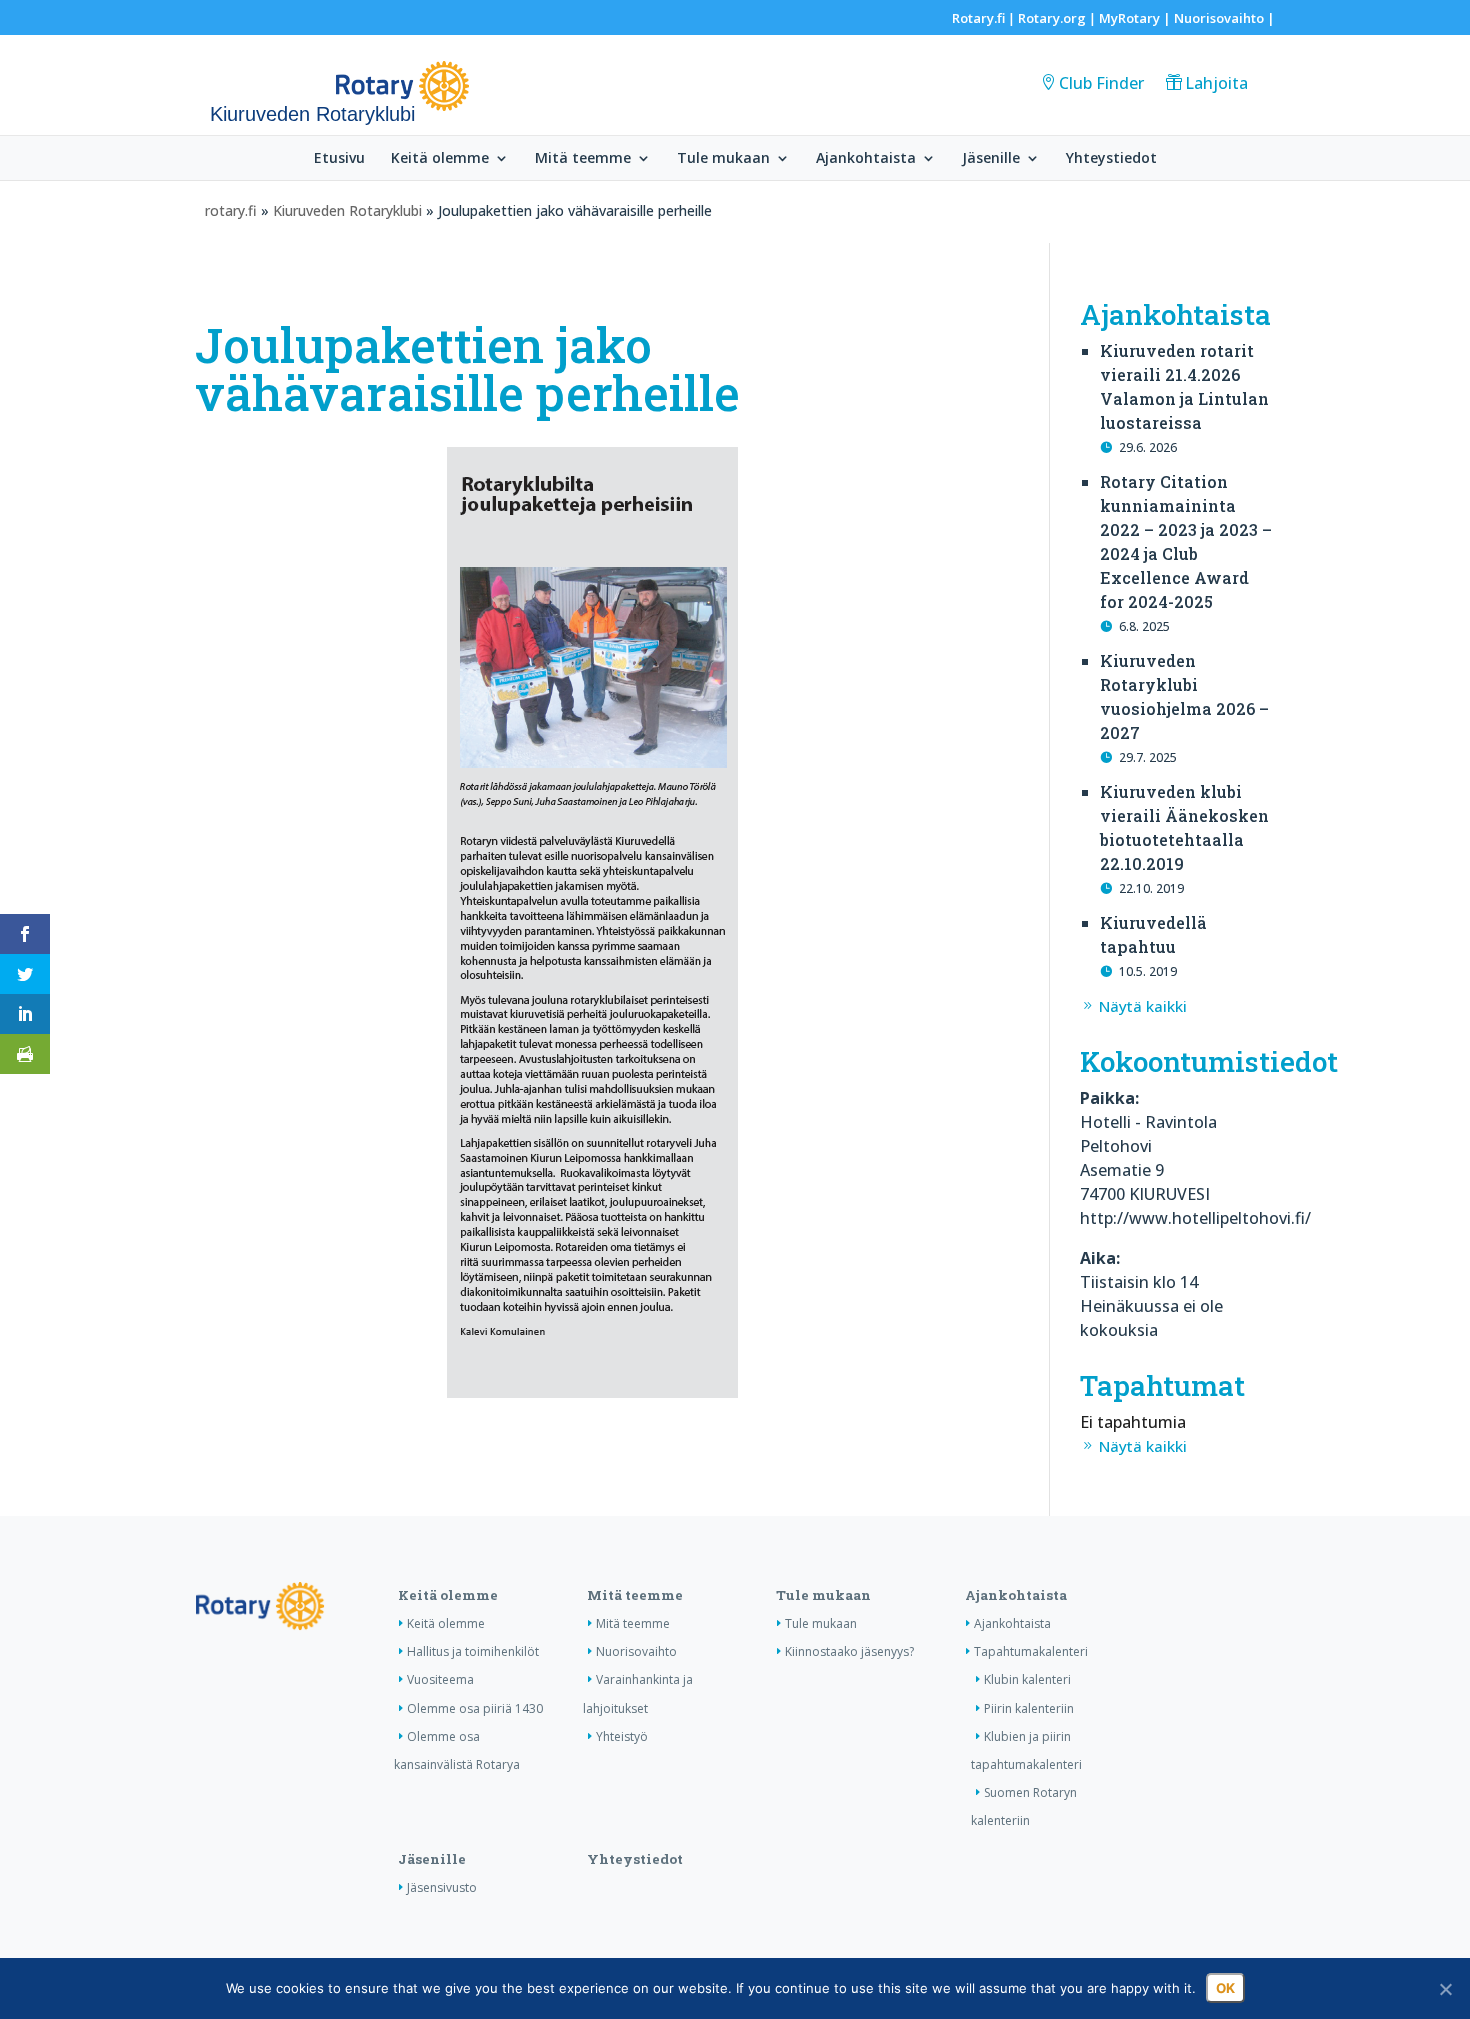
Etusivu (339, 159)
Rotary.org (1052, 18)
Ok (1225, 1988)
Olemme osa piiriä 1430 (475, 1708)
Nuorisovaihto (1219, 18)
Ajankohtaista (866, 159)
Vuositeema (440, 1679)
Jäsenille (991, 159)
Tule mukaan (723, 159)
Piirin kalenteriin (1029, 1708)
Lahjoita (1216, 83)
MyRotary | (1136, 18)
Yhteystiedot (1111, 159)
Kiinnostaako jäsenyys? (849, 1651)
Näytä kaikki (1143, 1006)
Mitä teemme (583, 159)
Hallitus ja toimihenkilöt (473, 1651)
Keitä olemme (440, 159)
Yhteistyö (622, 1736)
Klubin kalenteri (1027, 1679)
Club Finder (1101, 83)
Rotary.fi (978, 18)
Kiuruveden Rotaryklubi (347, 210)
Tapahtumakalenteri (1031, 1651)
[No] (1445, 1989)
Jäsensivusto (442, 1887)
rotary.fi (231, 210)
